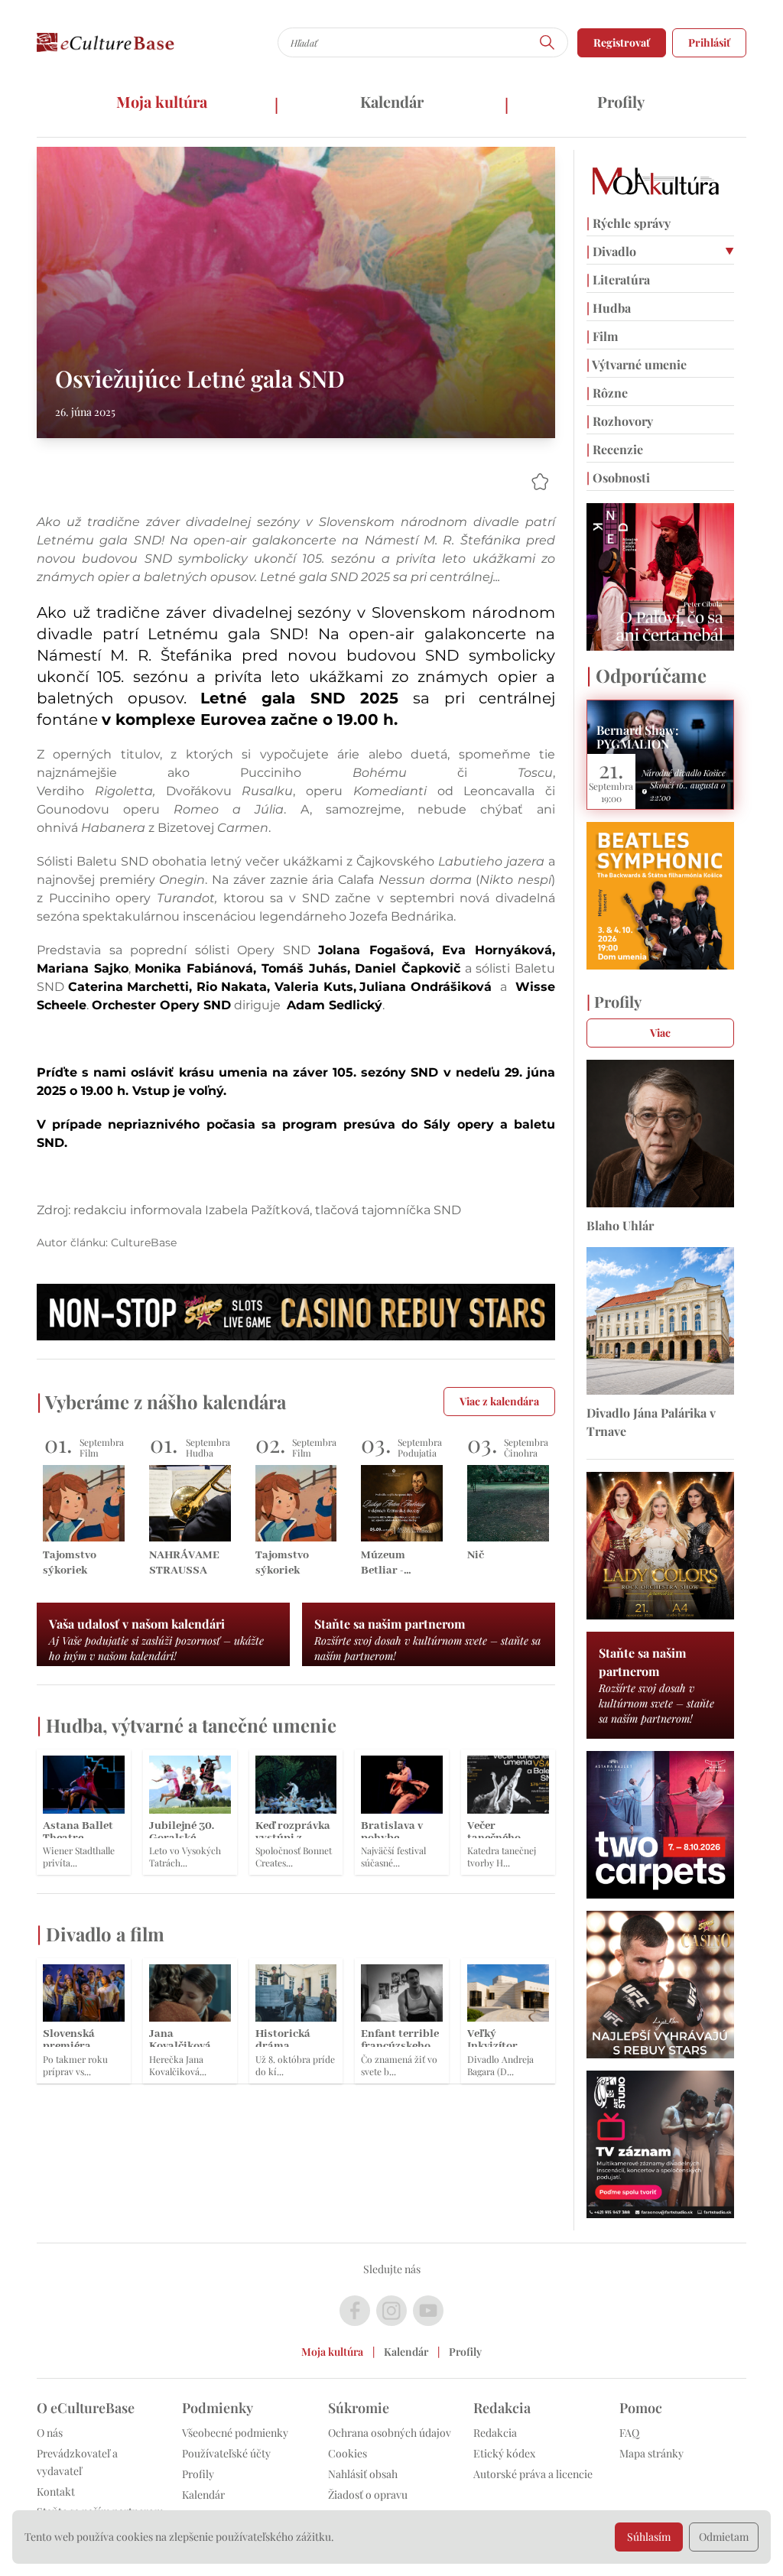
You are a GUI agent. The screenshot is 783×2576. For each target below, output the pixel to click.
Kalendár (392, 101)
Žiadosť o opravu (368, 2495)
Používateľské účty (226, 2453)
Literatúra (618, 279)
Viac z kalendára (499, 1401)
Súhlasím (649, 2537)
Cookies (348, 2453)
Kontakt (56, 2492)
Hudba (609, 308)
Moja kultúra (162, 101)
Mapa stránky (651, 2453)
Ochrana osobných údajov (390, 2433)
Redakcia (495, 2433)
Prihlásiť (709, 42)
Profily (621, 101)
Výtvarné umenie (637, 364)
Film (602, 336)
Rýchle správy (629, 223)
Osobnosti (618, 478)
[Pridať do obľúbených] (540, 482)
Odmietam (724, 2537)
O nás (50, 2433)
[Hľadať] (547, 42)
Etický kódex (504, 2453)
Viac (660, 1033)
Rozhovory (620, 421)
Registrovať (622, 42)
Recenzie (615, 449)
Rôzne (607, 393)
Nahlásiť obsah (363, 2474)
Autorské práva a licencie (533, 2474)
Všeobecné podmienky (235, 2433)
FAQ (629, 2433)
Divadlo (611, 251)
